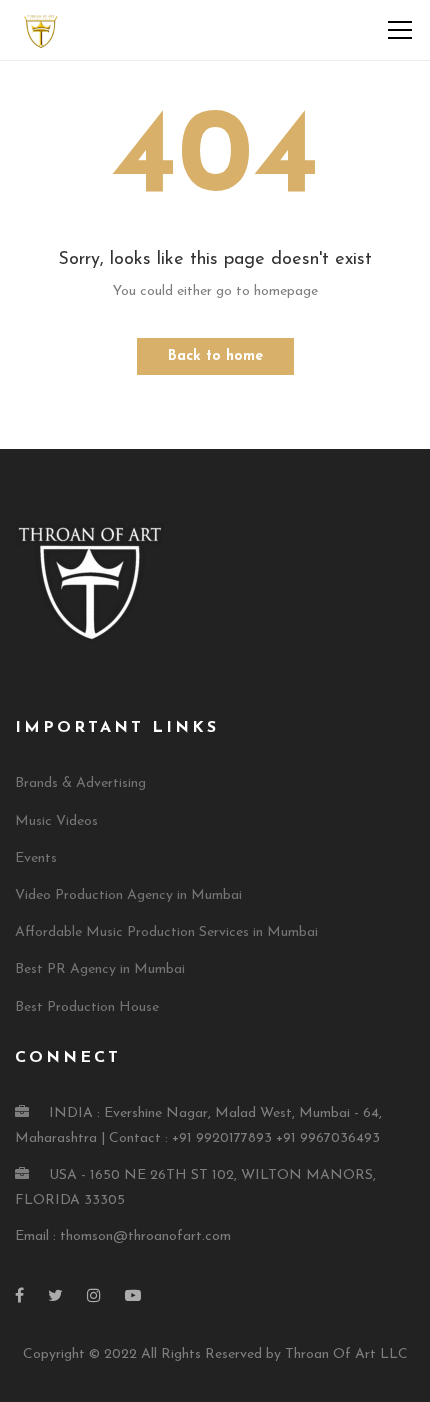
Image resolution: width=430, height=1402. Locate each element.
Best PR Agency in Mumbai (100, 969)
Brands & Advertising (80, 783)
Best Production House (87, 1007)
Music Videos (56, 821)
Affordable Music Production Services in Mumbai (166, 932)
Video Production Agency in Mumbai (128, 895)
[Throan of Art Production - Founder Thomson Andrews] (40, 29)
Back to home (215, 356)
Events (36, 858)
